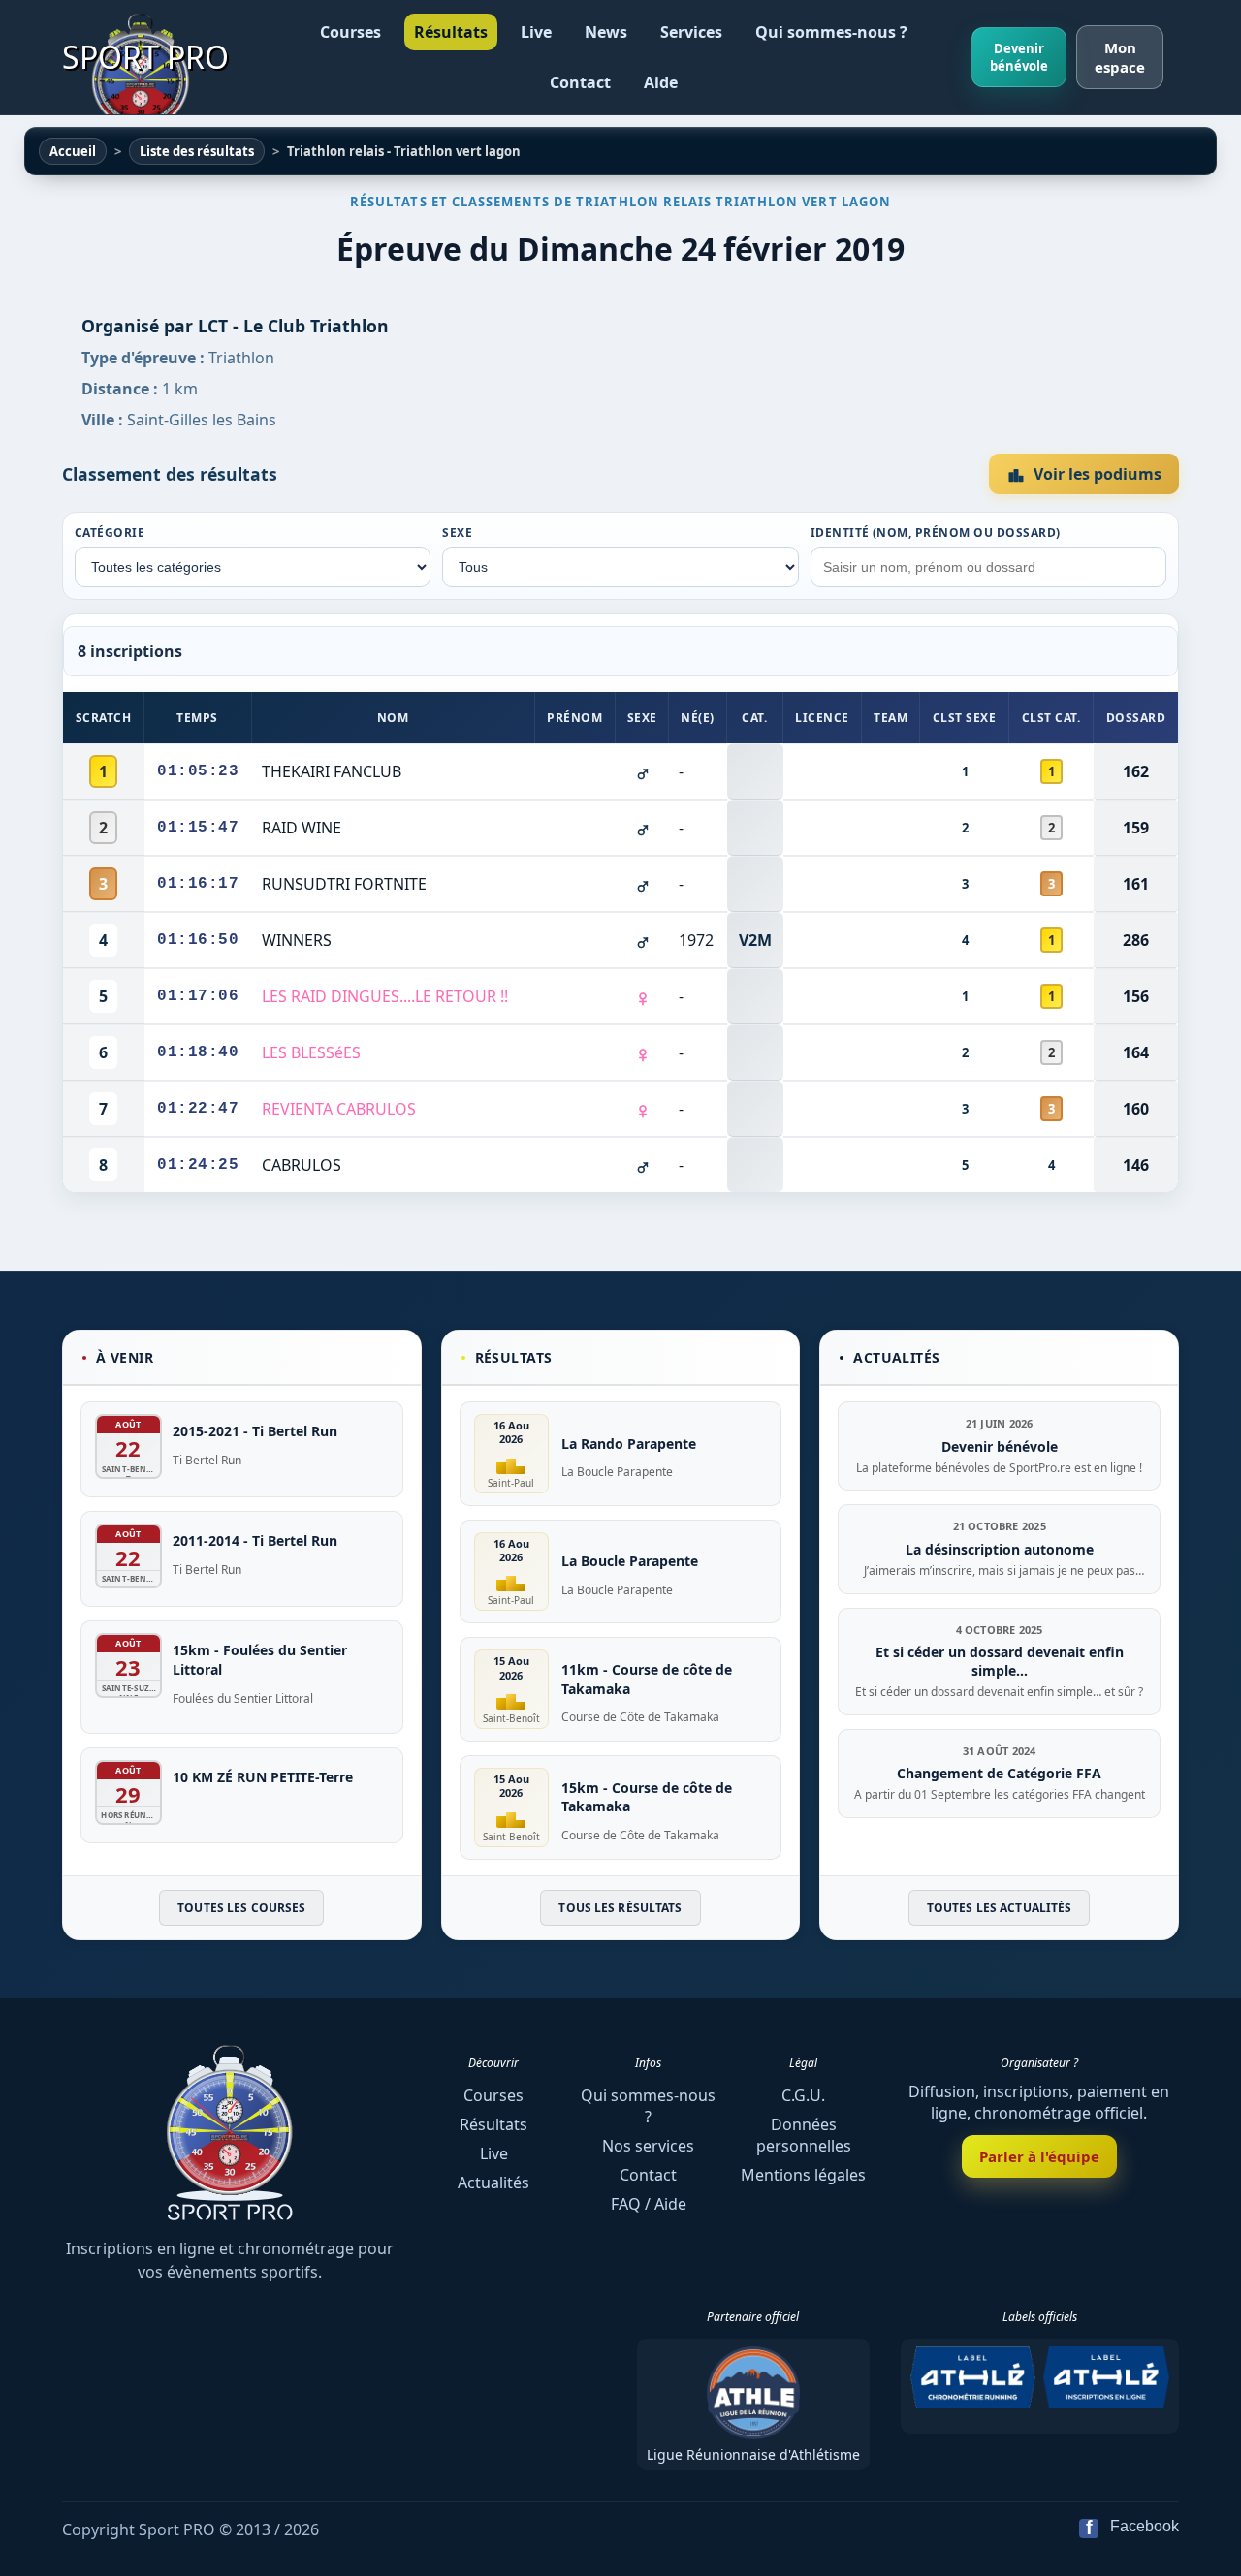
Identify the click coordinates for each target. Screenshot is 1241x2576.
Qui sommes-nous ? (831, 32)
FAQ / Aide (649, 2204)
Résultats (451, 32)
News (606, 32)
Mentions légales (803, 2175)
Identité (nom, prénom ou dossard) (936, 533)
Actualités (493, 2183)
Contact (580, 82)
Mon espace (1120, 57)
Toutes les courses (241, 1908)
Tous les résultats (620, 1908)
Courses (350, 32)
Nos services (648, 2146)
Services (691, 32)
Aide (661, 82)
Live (536, 32)
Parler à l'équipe (1039, 2156)
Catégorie (110, 533)
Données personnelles (804, 2135)
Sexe (457, 533)
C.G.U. (803, 2095)
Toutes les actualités (1000, 1908)
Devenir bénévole (1019, 57)
